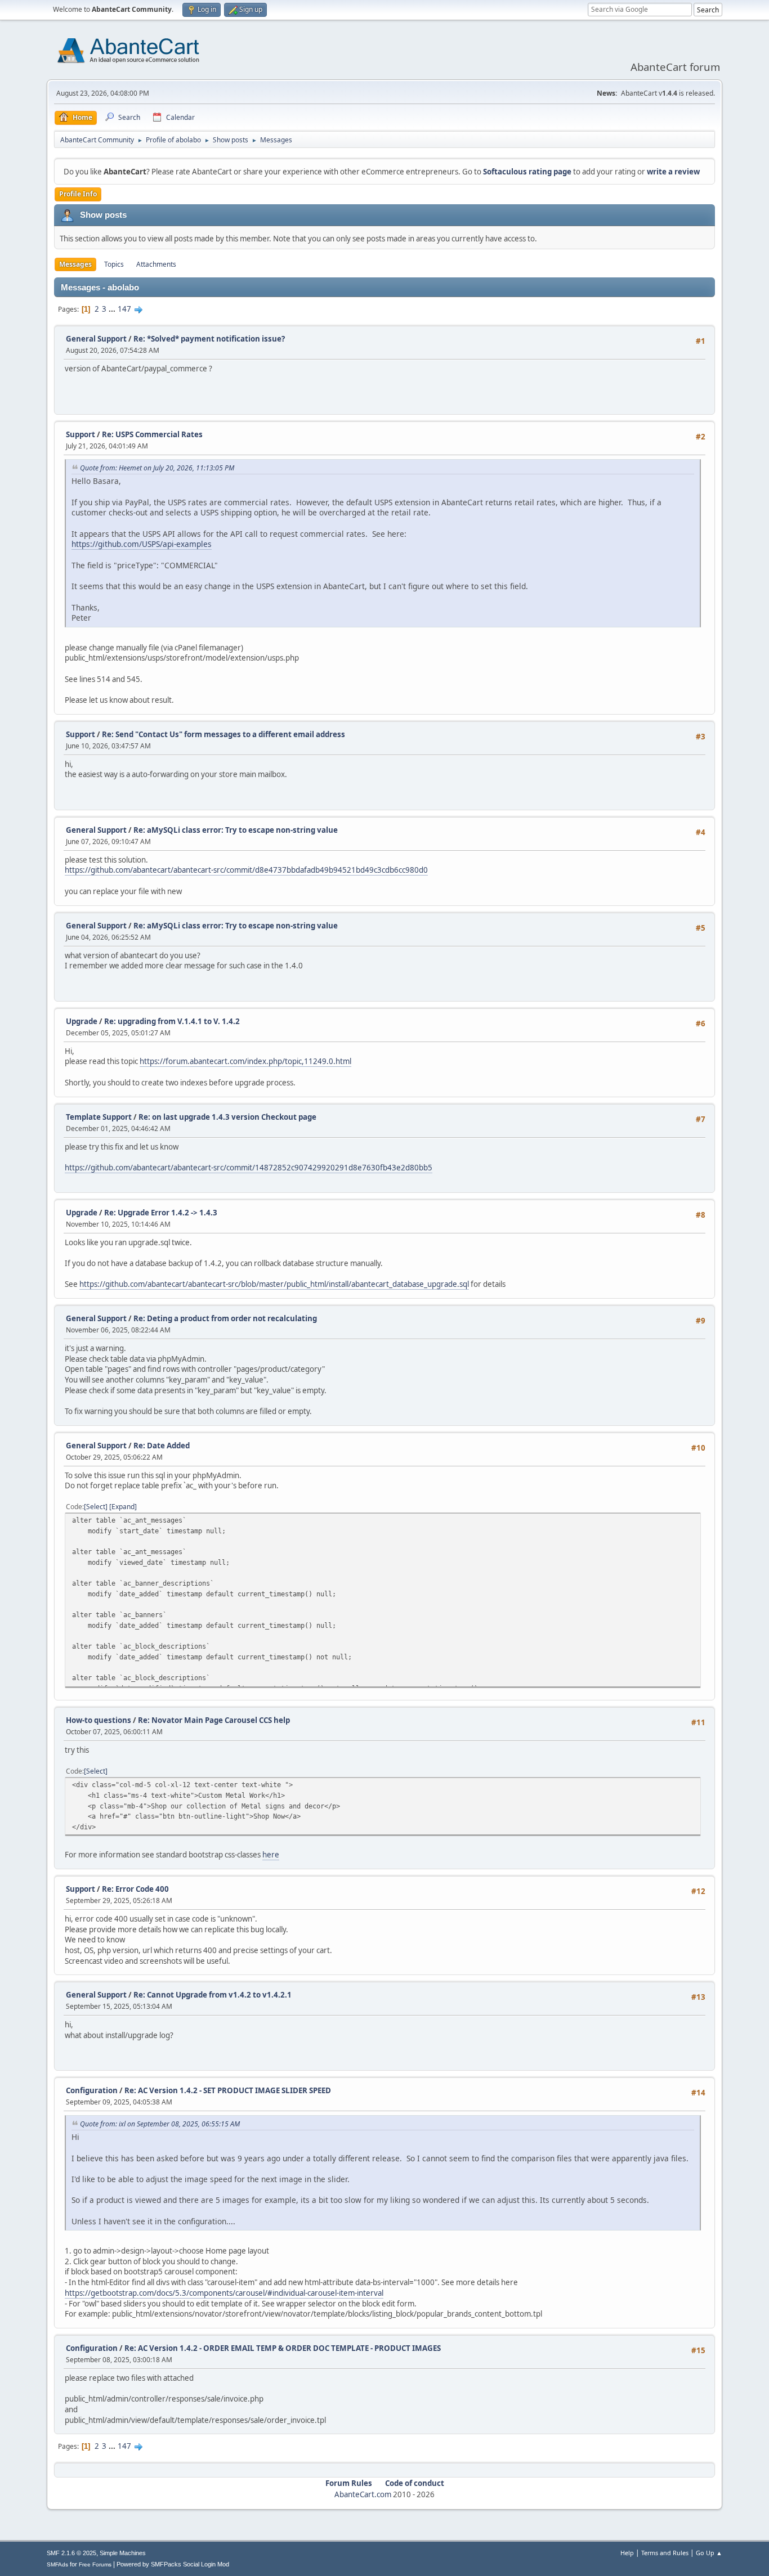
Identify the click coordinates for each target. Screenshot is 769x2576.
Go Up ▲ (709, 2553)
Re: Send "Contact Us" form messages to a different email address (223, 734)
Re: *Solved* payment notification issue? (209, 339)
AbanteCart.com (363, 2494)
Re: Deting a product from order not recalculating (225, 1318)
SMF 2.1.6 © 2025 (71, 2553)
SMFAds (57, 2564)
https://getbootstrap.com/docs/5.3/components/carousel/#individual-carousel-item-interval (224, 2293)
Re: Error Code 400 (135, 1889)
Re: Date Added (162, 1446)
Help (627, 2553)
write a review (673, 172)
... (113, 309)
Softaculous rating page (527, 172)
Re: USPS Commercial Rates (152, 434)
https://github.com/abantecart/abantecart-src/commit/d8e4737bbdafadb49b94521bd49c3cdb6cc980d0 (246, 870)
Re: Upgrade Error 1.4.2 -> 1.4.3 (161, 1213)
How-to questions (99, 1720)
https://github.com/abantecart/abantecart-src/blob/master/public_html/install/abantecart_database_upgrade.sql (274, 1284)
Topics (114, 264)
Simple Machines (123, 2553)
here (271, 1855)
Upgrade (82, 1021)
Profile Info (78, 194)
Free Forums (95, 2564)
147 (124, 309)
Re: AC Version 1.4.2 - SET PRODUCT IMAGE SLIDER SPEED (228, 2090)
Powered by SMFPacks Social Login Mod (173, 2564)
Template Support (99, 1117)
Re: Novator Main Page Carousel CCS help (214, 1720)
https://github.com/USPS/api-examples (142, 544)
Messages (75, 264)
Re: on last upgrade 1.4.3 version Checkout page (227, 1117)
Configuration (92, 2090)
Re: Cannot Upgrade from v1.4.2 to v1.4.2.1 (213, 1995)
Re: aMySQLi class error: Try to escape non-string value (236, 830)
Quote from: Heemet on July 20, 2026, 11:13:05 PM (157, 468)
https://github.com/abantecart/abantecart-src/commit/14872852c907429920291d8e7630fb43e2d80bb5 (249, 1168)
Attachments (156, 264)
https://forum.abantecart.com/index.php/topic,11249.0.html (245, 1061)
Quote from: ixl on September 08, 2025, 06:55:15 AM (160, 2124)
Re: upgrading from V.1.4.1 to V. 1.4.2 (172, 1021)
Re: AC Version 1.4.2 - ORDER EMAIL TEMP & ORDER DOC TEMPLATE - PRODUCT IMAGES (283, 2348)
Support (81, 434)
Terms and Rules (665, 2553)
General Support (96, 339)
